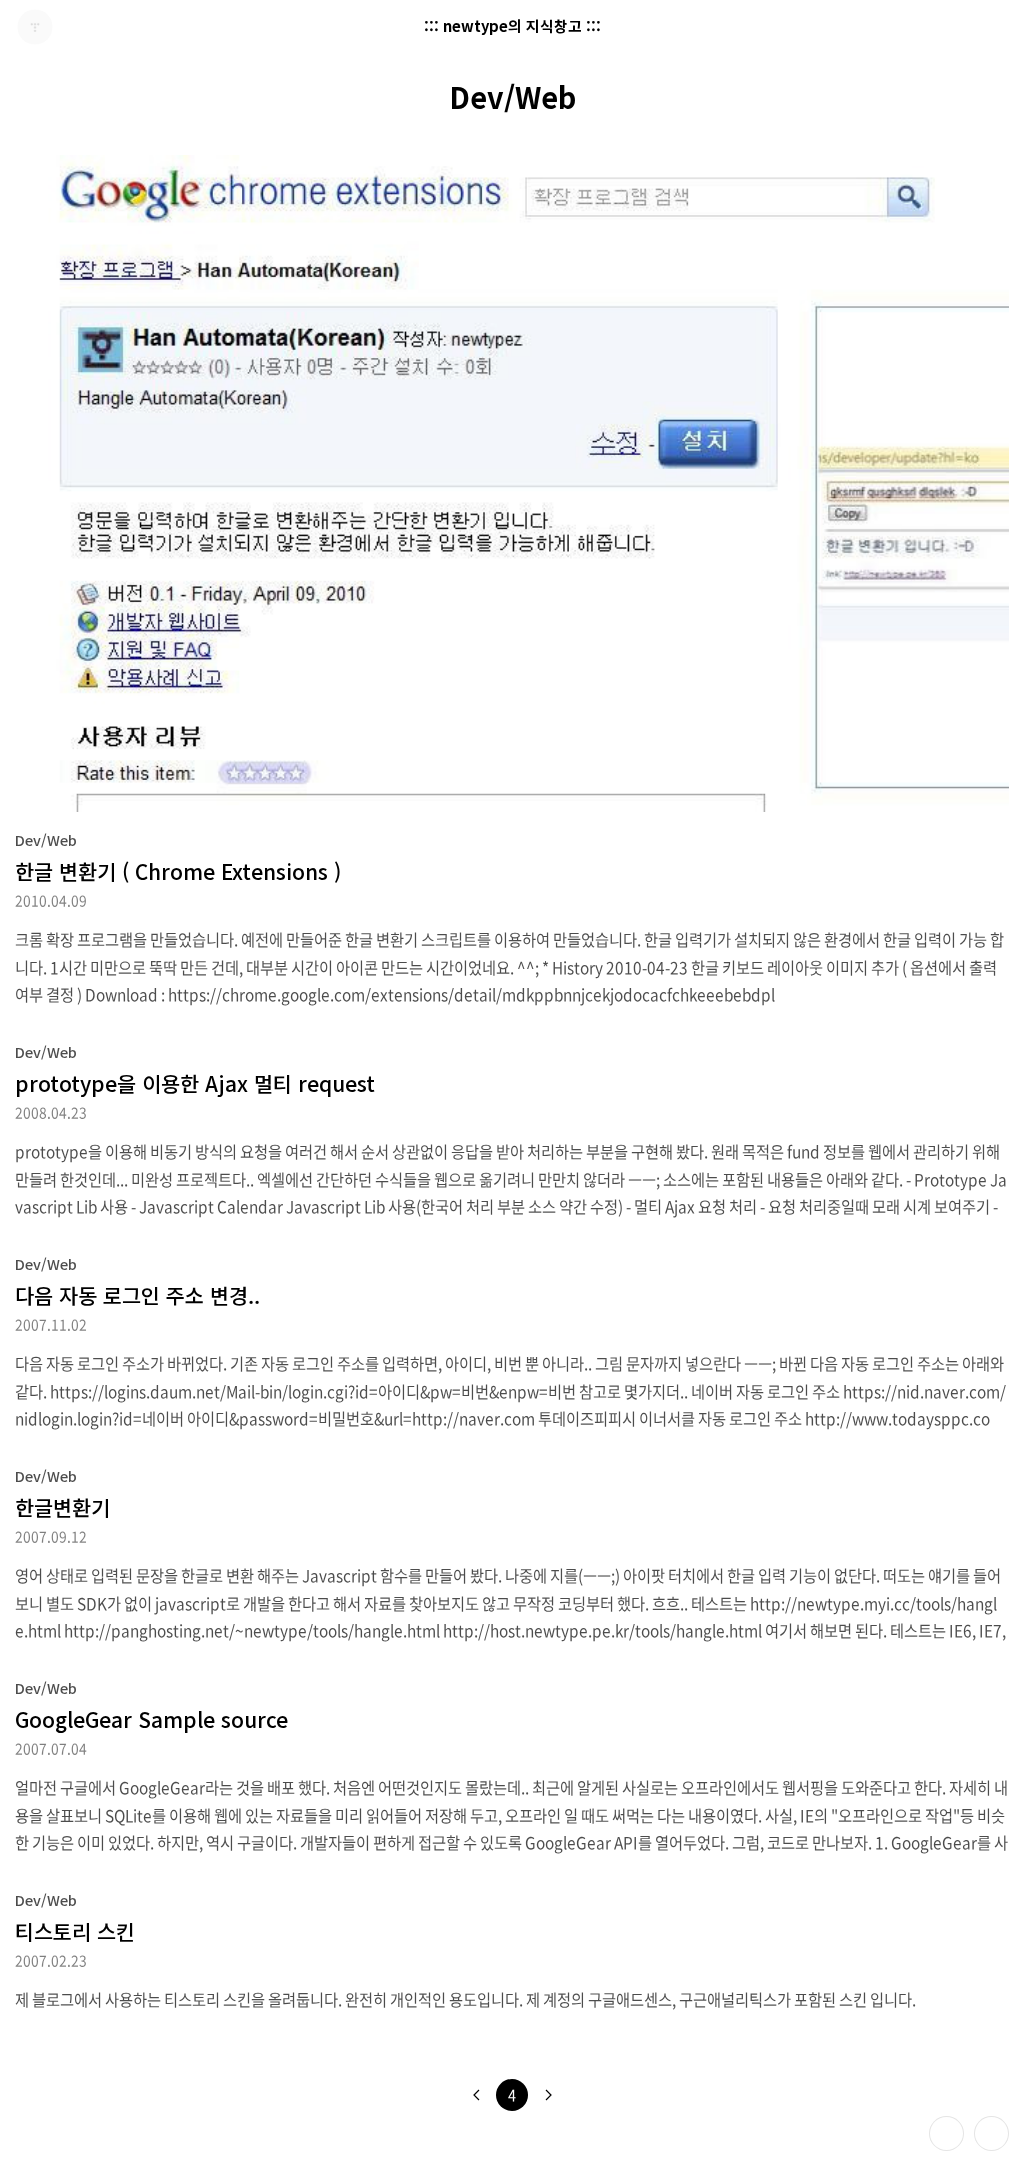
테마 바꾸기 (946, 2133)
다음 (548, 2095)
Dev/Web (46, 839)
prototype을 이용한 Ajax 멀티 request (195, 1083)
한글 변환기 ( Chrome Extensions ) (178, 871)
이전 (476, 2095)
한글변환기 (62, 1507)
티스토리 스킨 (75, 1931)
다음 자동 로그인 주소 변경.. (137, 1295)
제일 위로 (991, 2133)
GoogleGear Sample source (151, 1719)
